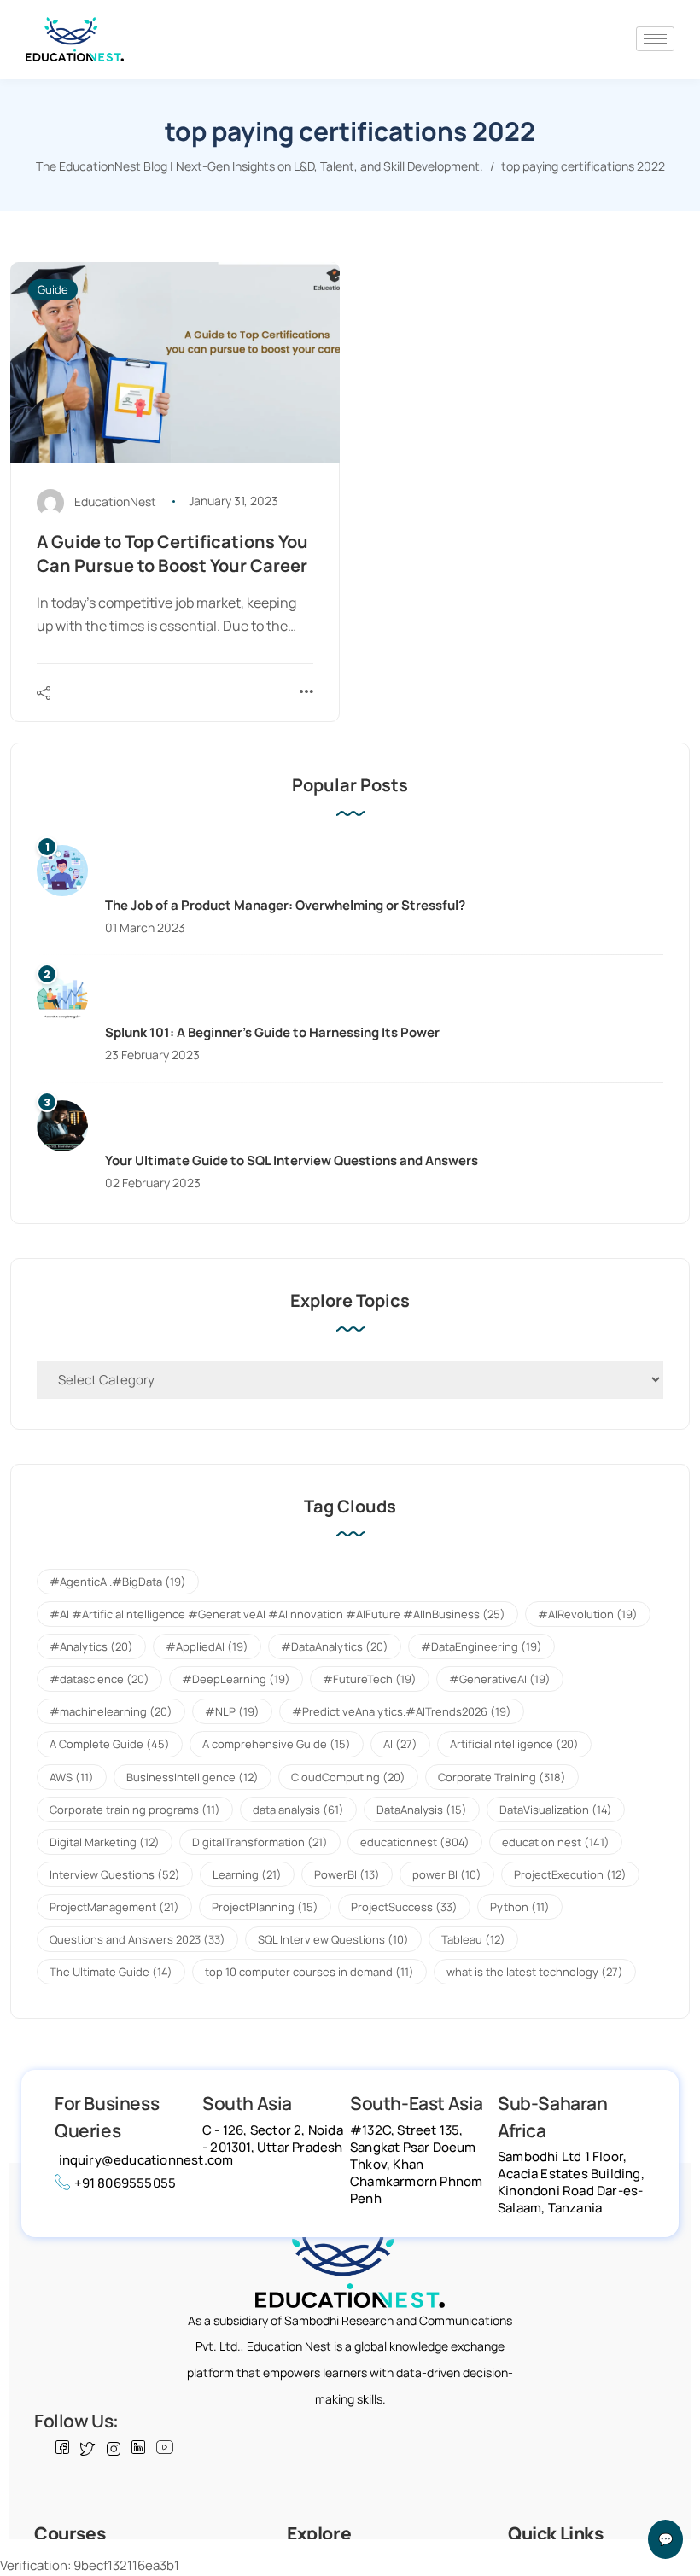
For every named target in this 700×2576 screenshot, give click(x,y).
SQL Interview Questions (333, 1939)
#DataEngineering (481, 1646)
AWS (72, 1777)
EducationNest (115, 501)
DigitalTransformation (260, 1842)
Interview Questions (115, 1874)
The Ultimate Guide (111, 1972)
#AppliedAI (207, 1646)
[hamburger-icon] (655, 39)
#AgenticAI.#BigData (118, 1582)
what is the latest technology (535, 1972)
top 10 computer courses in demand (309, 1972)
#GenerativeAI (500, 1679)
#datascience (99, 1679)
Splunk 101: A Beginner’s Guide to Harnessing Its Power (272, 1032)
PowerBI (347, 1874)
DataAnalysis (422, 1810)
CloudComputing (348, 1777)
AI (400, 1744)
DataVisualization (556, 1810)
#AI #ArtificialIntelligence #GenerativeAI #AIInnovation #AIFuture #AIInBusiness (277, 1614)
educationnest (415, 1842)
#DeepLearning (236, 1679)
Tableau (473, 1939)
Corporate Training (502, 1777)
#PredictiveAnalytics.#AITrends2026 (402, 1711)
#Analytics (91, 1646)
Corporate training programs (135, 1810)
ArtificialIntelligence (514, 1744)
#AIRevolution (588, 1614)
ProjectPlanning (265, 1907)
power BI (447, 1874)
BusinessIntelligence (192, 1777)
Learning (247, 1874)
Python (520, 1907)
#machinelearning (111, 1711)
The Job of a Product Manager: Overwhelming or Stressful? (285, 905)
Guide (53, 289)
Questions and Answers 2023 (137, 1939)
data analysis (298, 1810)
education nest (556, 1842)
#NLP (232, 1711)
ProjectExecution (570, 1874)
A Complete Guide (110, 1744)
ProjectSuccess (404, 1907)
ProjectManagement (114, 1907)
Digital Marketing (105, 1842)
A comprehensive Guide (277, 1744)
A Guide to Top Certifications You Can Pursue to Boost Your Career (172, 554)
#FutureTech (370, 1679)
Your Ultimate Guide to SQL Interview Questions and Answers (292, 1160)
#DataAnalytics (335, 1646)
